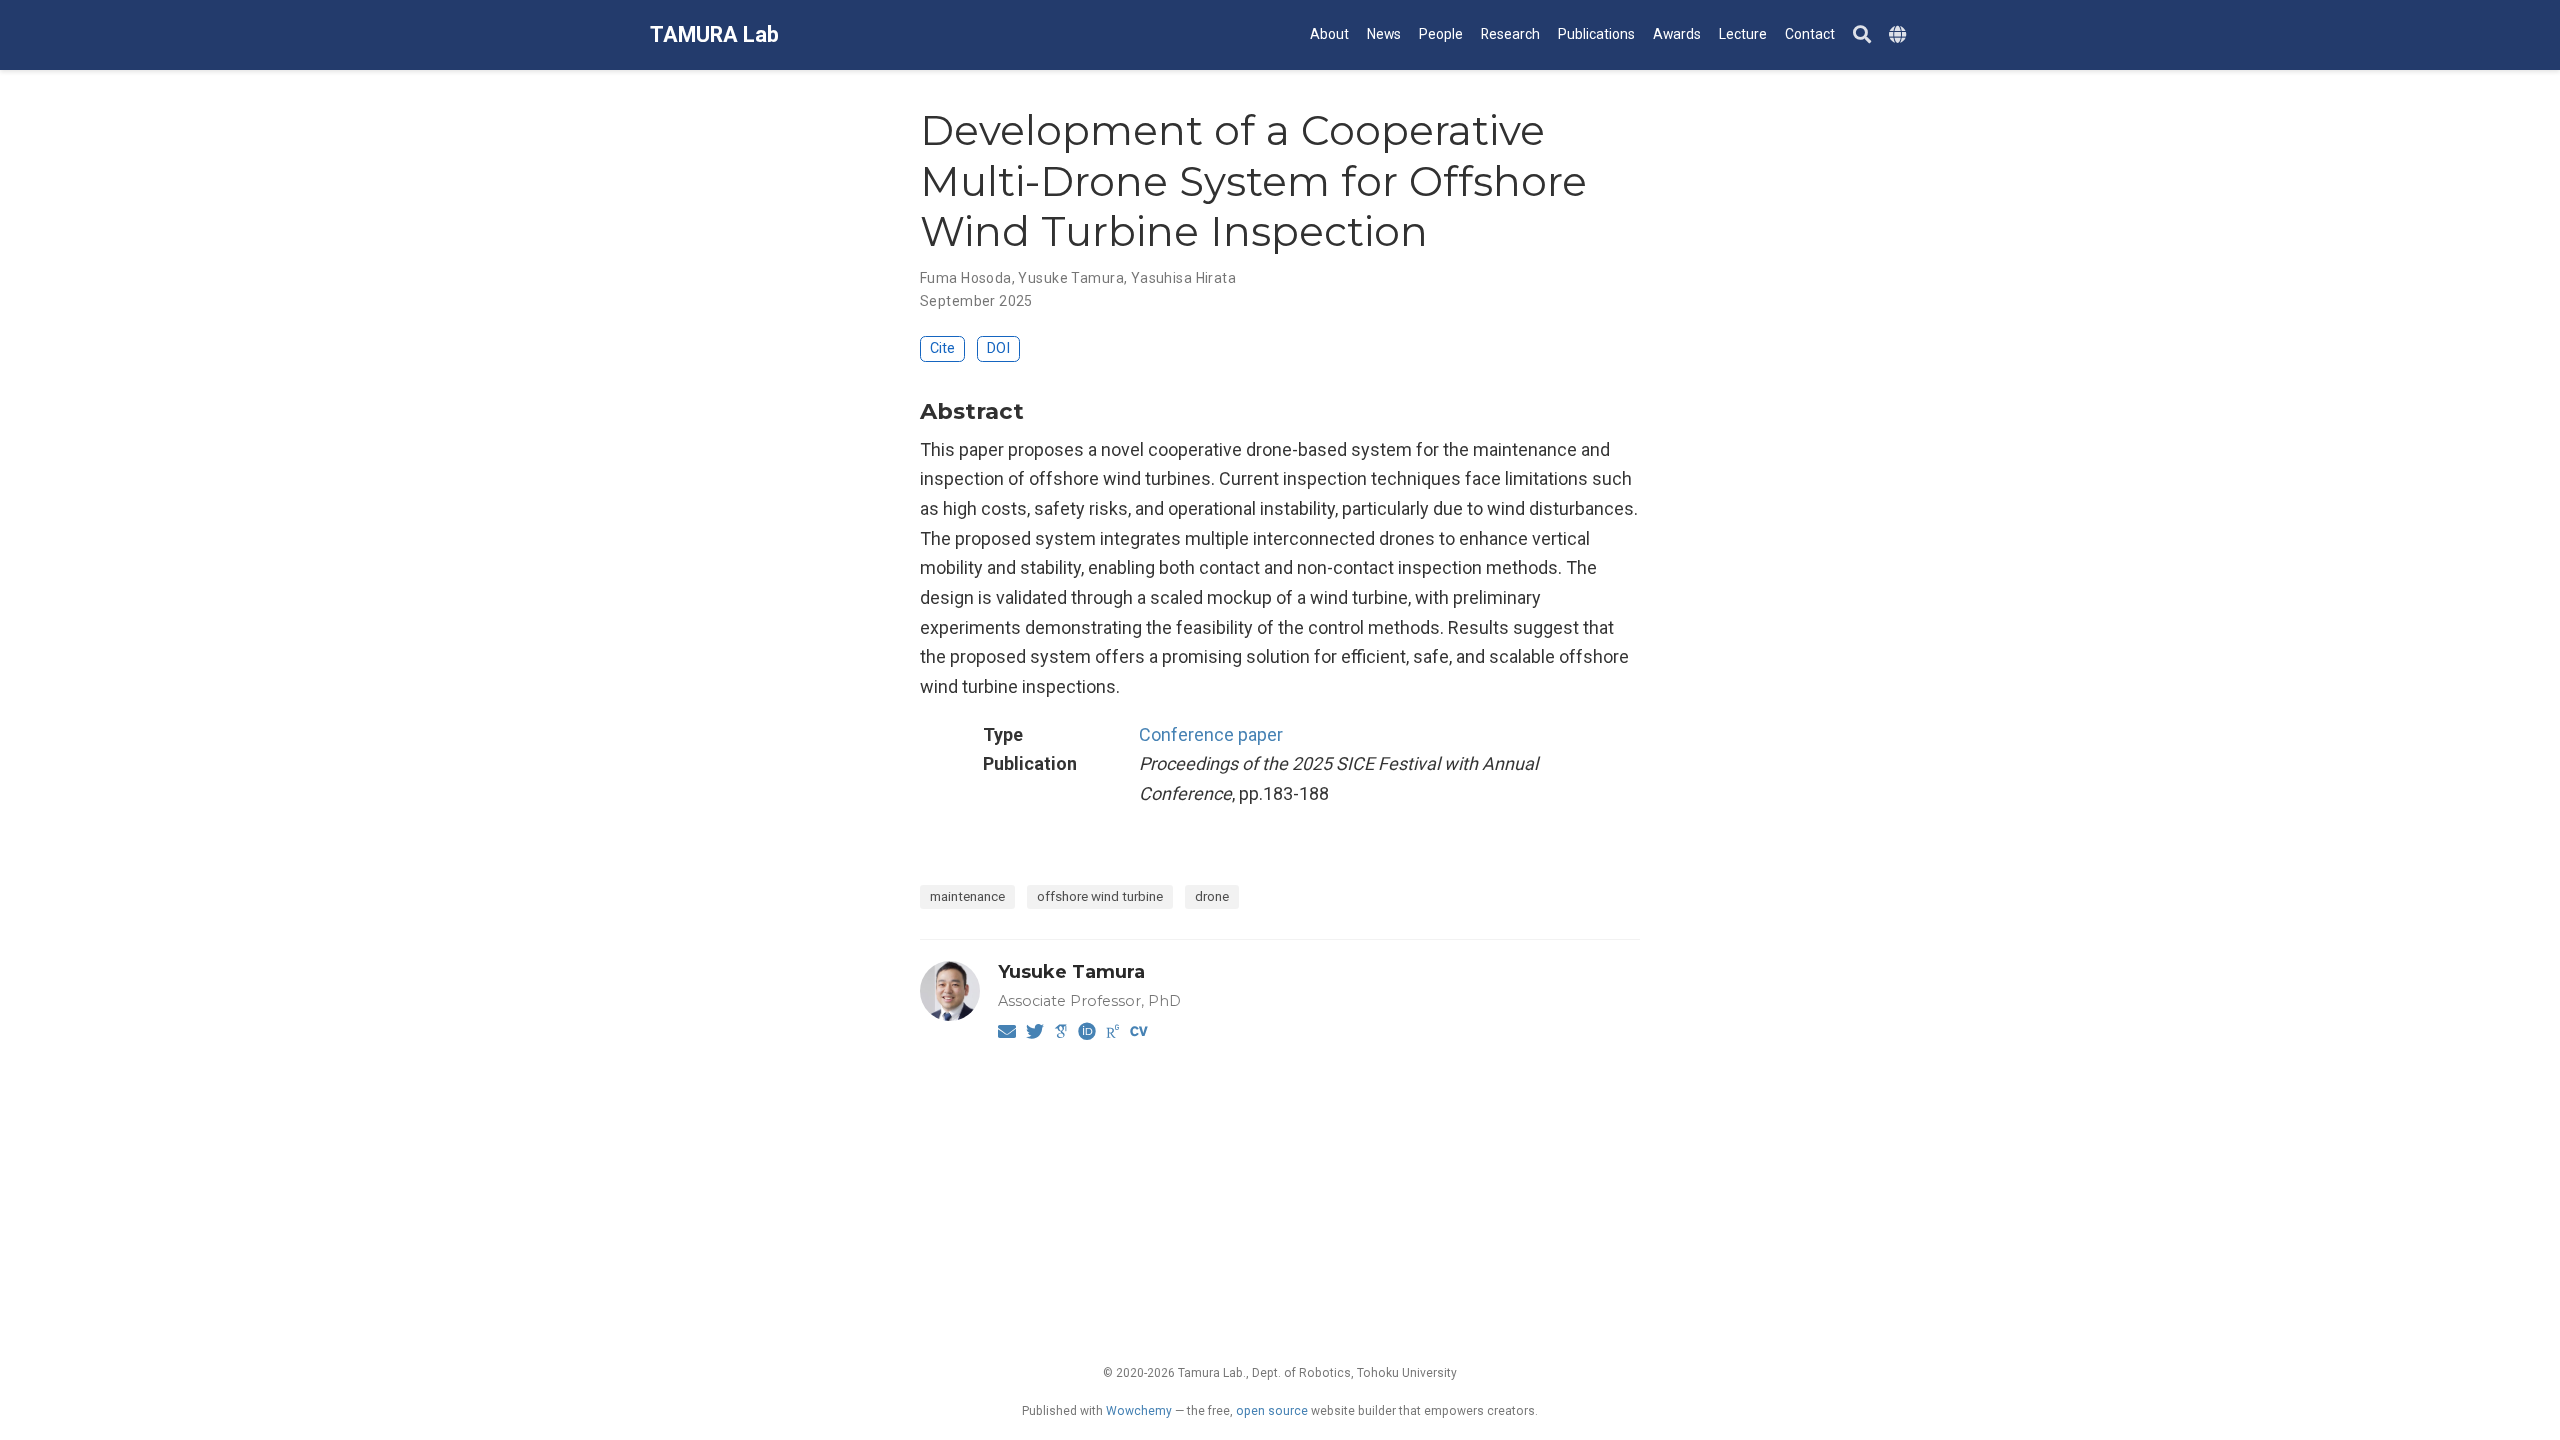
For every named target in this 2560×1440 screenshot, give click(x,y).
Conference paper (1211, 734)
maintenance (967, 896)
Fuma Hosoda (966, 278)
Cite (942, 348)
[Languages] (1900, 35)
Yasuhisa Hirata (1183, 278)
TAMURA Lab (714, 34)
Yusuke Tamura (1070, 278)
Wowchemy (1139, 1411)
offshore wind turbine (1100, 896)
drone (1212, 896)
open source (1272, 1411)
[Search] (1862, 35)
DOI (998, 348)
